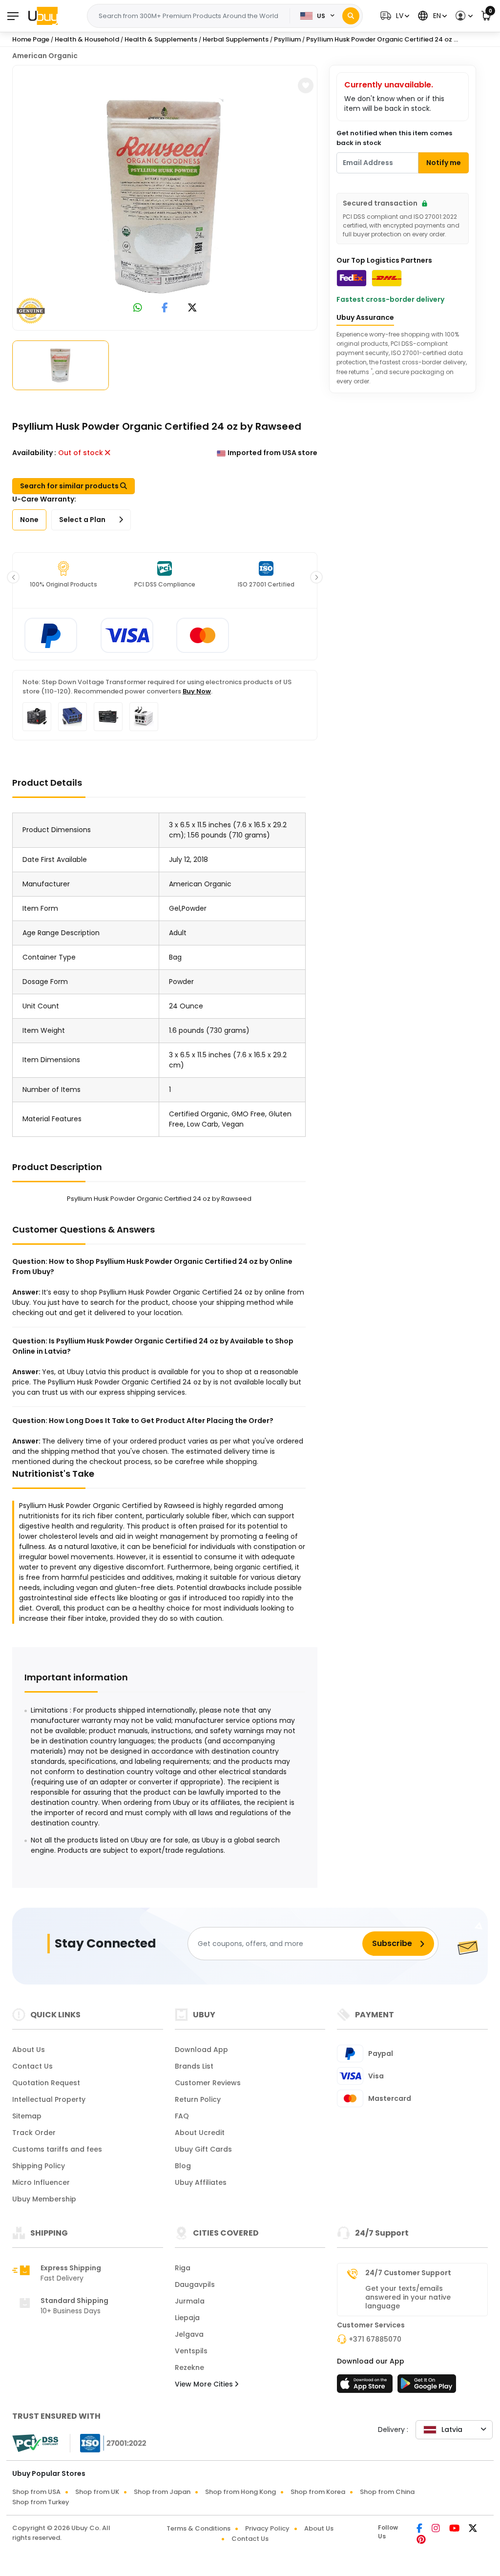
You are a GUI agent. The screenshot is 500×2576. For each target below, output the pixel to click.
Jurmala (190, 2301)
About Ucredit (200, 2133)
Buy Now (197, 691)
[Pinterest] (421, 2540)
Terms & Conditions (198, 2528)
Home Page (31, 39)
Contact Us (32, 2066)
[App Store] (366, 2387)
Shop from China (387, 2492)
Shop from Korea (318, 2492)
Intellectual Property (49, 2099)
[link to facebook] (165, 308)
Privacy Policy (267, 2528)
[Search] (351, 16)
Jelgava (189, 2334)
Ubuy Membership (44, 2199)
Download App (201, 2050)
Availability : (34, 453)
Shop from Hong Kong (240, 2492)
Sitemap (27, 2116)
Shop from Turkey (41, 2502)
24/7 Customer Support (408, 2273)
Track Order (34, 2133)
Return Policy (198, 2099)
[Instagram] (437, 2529)
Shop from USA (36, 2492)
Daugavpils (195, 2284)
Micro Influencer (41, 2182)
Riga (183, 2268)
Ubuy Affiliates (201, 2182)
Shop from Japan (162, 2492)
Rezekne (189, 2367)
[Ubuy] (43, 16)
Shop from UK (97, 2492)
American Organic (45, 56)
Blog (183, 2166)
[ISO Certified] (108, 2443)
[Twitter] (473, 2529)
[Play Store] (427, 2387)
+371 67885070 (375, 2339)
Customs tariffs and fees (57, 2149)
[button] (394, 16)
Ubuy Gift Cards (203, 2149)
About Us (29, 2050)
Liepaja (187, 2318)
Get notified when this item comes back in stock (394, 138)
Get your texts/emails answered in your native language (408, 2297)
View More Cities (205, 2384)
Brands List (194, 2066)
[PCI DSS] (35, 2443)
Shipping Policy (39, 2166)
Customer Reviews (208, 2083)
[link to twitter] (192, 308)
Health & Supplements (161, 39)
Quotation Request (46, 2083)
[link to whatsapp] (138, 308)
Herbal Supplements (236, 39)
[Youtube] (455, 2529)
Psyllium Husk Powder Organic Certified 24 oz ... (382, 39)
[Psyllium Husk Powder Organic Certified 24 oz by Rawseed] (165, 196)
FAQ (182, 2116)
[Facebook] (420, 2529)
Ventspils (191, 2351)
